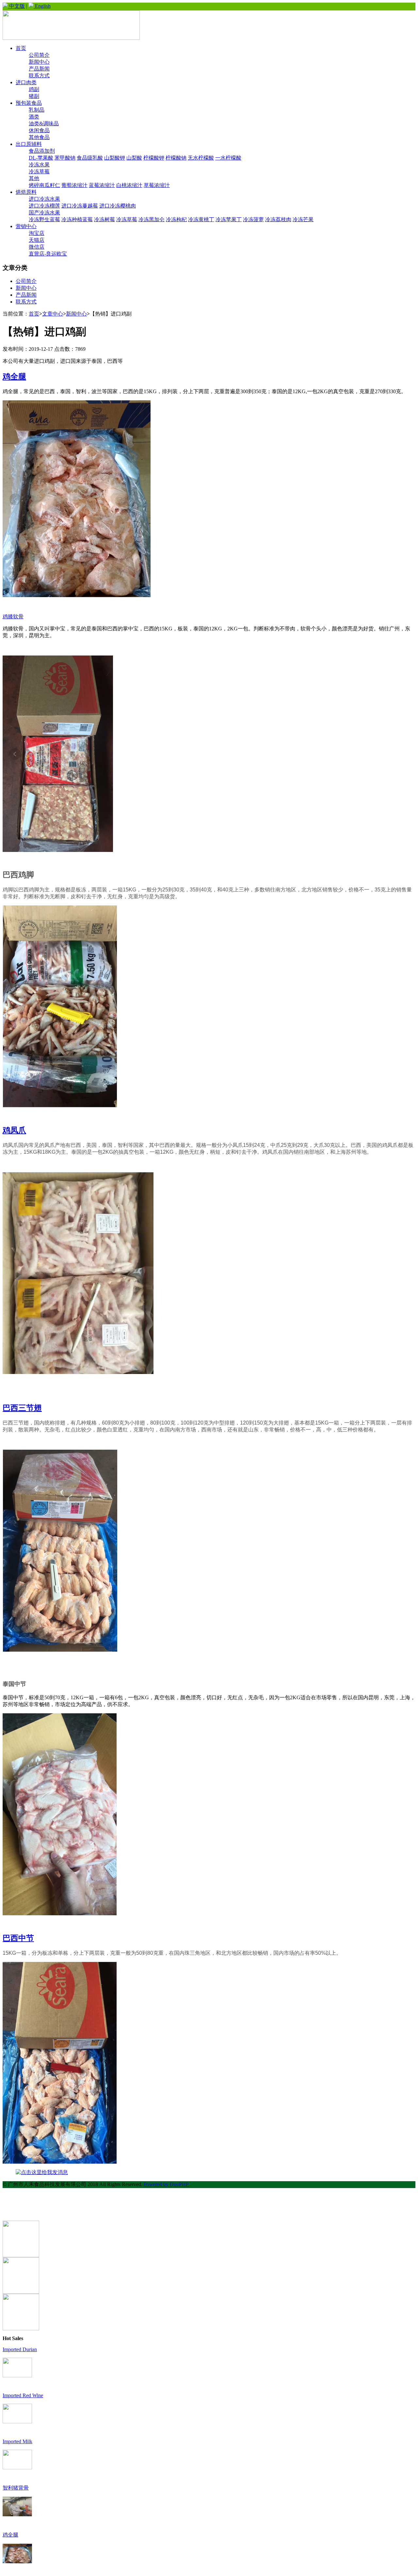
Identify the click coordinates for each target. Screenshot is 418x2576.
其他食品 (39, 137)
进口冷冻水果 (44, 199)
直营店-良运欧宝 (48, 254)
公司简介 (39, 55)
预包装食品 (29, 103)
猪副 (34, 96)
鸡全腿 (14, 377)
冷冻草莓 (39, 171)
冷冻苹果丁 (229, 219)
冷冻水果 (39, 165)
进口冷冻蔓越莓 (80, 206)
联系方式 (39, 76)
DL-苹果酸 (41, 158)
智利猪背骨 (16, 2488)
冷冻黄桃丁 (201, 219)
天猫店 (37, 240)
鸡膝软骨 (13, 617)
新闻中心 (39, 62)
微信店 (37, 247)
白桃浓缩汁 (129, 185)
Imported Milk (17, 2441)
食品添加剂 (42, 151)
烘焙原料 (26, 192)
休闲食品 (39, 130)
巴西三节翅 (22, 1408)
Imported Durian (20, 2349)
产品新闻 (39, 69)
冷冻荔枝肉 (278, 219)
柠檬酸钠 (176, 158)
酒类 (34, 117)
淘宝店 (37, 233)
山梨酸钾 (115, 158)
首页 (21, 48)
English (42, 6)
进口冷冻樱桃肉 (118, 206)
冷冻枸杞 (176, 219)
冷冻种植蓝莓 (77, 219)
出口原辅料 (29, 144)
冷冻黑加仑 (152, 219)
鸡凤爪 (14, 1130)
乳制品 (37, 110)
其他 (34, 178)
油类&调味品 (44, 123)
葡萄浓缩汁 (74, 185)
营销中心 (26, 226)
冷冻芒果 (303, 219)
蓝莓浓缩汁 (102, 185)
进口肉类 (26, 82)
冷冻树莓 (104, 219)
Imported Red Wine (23, 2395)
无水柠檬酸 (201, 158)
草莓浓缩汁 (157, 185)
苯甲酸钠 (65, 158)
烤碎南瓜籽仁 (44, 185)
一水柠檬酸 (228, 158)
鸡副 (34, 89)
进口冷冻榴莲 (44, 206)
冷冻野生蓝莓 (44, 219)
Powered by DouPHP (166, 2184)
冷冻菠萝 (253, 219)
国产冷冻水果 (44, 213)
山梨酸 (134, 158)
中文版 (16, 6)
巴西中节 (18, 1938)
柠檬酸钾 (154, 158)
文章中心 (53, 314)
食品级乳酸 (90, 158)
